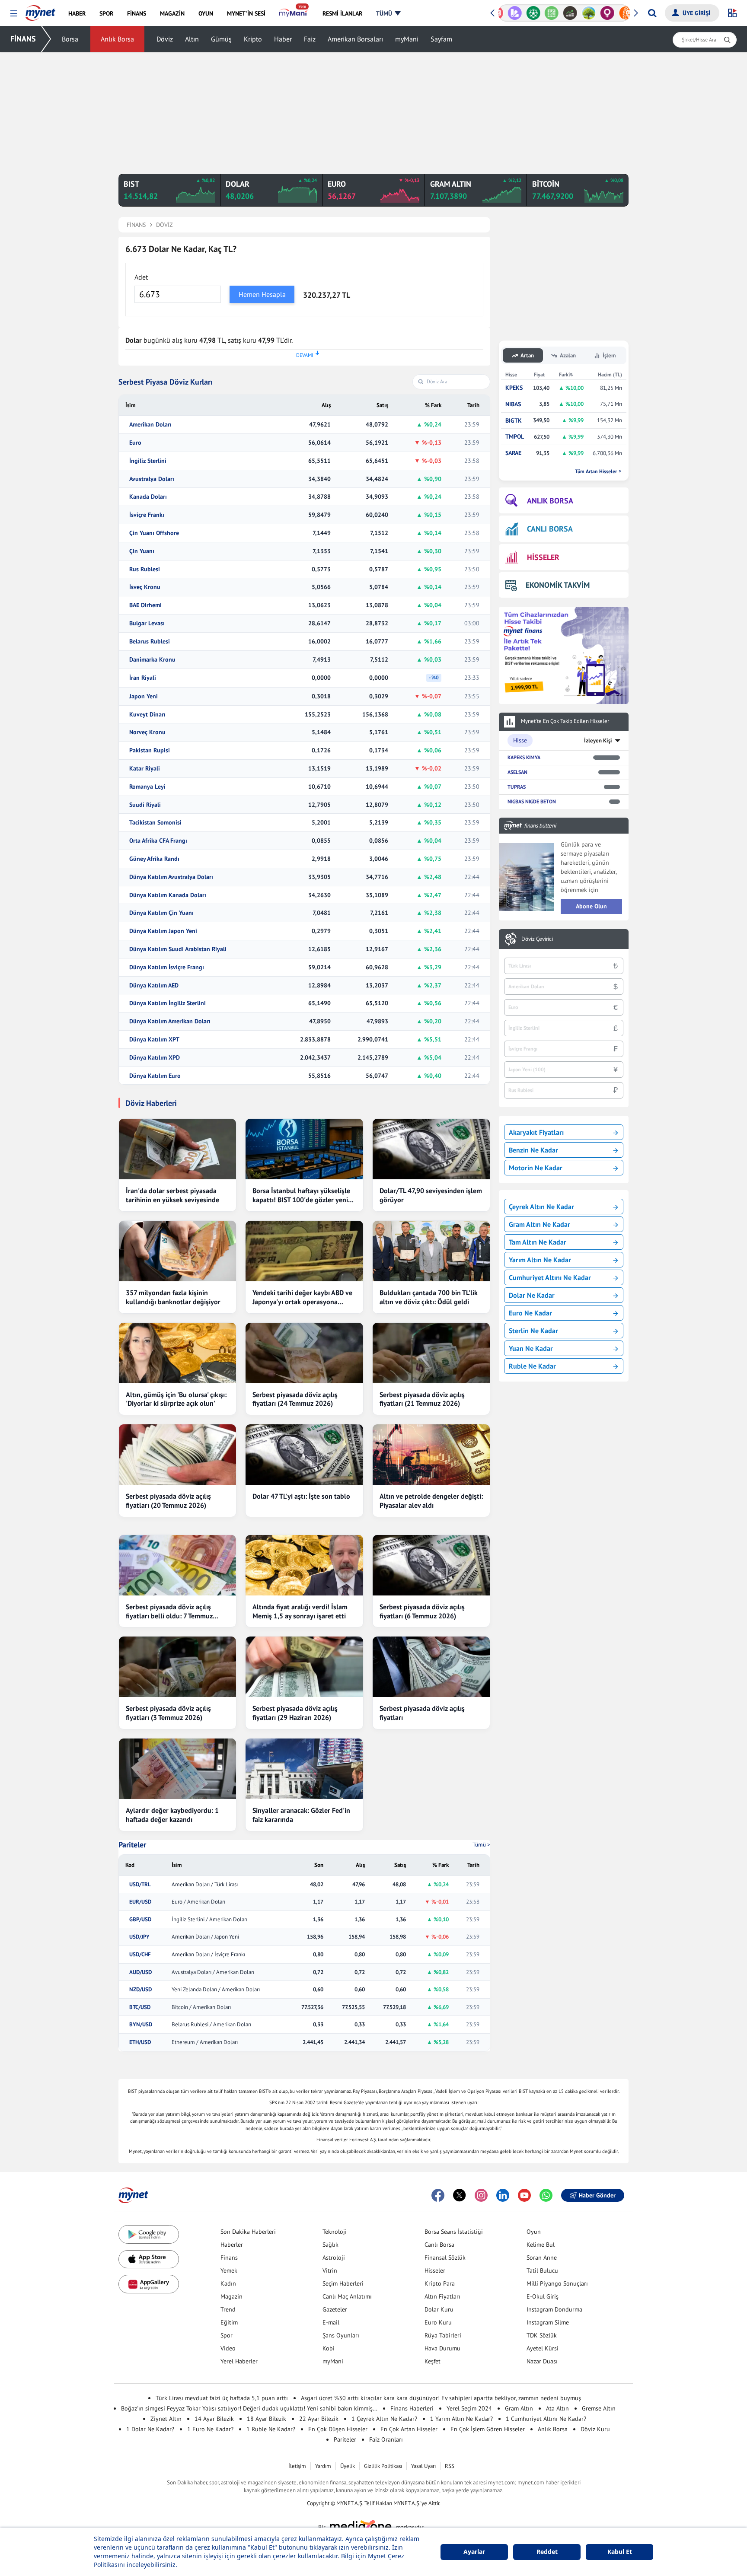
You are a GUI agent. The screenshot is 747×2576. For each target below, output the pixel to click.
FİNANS (23, 39)
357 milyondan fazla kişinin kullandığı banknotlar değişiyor (173, 1297)
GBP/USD (140, 1920)
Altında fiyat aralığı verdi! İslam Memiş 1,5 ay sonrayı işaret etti (300, 1611)
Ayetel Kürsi (543, 2348)
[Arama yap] (652, 13)
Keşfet (433, 2361)
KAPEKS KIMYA (524, 757)
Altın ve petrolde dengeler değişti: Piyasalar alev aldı (431, 1501)
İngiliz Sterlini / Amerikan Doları (209, 1920)
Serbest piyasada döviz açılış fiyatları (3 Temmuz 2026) (168, 1713)
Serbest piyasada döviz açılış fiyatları (422, 1713)
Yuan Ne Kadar (531, 1348)
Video (228, 2348)
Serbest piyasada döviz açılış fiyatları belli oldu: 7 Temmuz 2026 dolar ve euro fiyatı (169, 1611)
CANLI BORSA (550, 529)
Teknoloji (335, 2232)
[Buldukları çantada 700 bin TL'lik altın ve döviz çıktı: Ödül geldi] (431, 1251)
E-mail (331, 2322)
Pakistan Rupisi (150, 750)
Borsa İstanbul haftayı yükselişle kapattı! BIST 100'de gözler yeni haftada (301, 1195)
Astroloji (334, 2258)
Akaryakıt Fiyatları (536, 1132)
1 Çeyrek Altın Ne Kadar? (384, 2419)
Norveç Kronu (147, 732)
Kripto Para (440, 2283)
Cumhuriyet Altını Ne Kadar (550, 1277)
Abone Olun (591, 906)
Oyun (534, 2232)
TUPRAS (517, 787)
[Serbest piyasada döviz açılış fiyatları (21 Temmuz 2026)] (431, 1353)
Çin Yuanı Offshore (154, 533)
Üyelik (348, 2466)
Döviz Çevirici (537, 939)
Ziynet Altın (166, 2419)
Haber (283, 39)
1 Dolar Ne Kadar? (150, 2429)
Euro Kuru (438, 2322)
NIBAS (513, 404)
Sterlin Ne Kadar (533, 1331)
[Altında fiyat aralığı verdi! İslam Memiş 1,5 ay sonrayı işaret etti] (304, 1565)
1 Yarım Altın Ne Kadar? (461, 2419)
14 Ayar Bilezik (214, 2419)
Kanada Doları (148, 497)
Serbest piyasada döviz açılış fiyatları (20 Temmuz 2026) (168, 1501)
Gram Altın (519, 2408)
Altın (192, 39)
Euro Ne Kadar (530, 1313)
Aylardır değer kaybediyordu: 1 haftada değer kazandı (172, 1815)
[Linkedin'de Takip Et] (503, 2195)
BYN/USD (141, 2025)
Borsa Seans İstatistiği (454, 2232)
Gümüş (221, 39)
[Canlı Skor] (527, 13)
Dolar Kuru (439, 2309)
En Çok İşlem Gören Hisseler (488, 2429)
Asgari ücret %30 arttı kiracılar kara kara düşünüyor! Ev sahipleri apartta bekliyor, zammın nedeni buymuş (441, 2398)
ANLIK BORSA (550, 501)
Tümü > (481, 1845)
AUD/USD (140, 1972)
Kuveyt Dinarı (147, 715)
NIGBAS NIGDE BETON (532, 801)
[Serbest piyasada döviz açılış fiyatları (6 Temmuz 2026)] (431, 1565)
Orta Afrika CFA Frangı (158, 841)
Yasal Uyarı (423, 2466)
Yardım (323, 2466)
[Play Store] (149, 2234)
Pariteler (132, 1845)
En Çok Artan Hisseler (409, 2429)
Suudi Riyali (145, 805)
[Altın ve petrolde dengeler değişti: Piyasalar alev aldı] (431, 1455)
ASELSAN (517, 772)
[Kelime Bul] (545, 13)
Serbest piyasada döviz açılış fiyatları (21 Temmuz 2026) (422, 1399)
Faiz (310, 39)
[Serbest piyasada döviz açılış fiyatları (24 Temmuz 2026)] (304, 1353)
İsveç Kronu (145, 587)
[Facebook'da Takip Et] (438, 2195)
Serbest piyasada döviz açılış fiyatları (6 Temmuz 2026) (422, 1611)
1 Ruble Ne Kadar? (271, 2429)
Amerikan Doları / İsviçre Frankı (208, 1955)
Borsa (70, 39)
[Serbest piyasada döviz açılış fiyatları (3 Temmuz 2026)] (177, 1667)
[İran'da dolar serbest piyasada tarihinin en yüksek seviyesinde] (177, 1149)
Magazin (231, 2296)
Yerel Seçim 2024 (469, 2408)
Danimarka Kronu (152, 660)
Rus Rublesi (145, 569)
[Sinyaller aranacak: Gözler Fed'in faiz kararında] (304, 1769)
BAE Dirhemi (145, 605)
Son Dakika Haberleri (248, 2232)
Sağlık (330, 2245)
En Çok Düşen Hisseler (338, 2429)
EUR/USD (140, 1902)
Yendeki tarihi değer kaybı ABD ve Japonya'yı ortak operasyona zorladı (302, 1297)
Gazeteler (335, 2309)
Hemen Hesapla (262, 294)
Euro (135, 443)
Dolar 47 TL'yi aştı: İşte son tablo (301, 1496)
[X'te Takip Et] (460, 2195)
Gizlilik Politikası (383, 2466)
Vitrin (330, 2270)
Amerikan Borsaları (355, 39)
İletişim (297, 2466)
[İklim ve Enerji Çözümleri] (583, 13)
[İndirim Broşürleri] (509, 13)
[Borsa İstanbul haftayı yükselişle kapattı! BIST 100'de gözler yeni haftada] (304, 1149)
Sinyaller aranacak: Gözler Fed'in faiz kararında (301, 1815)
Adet (141, 277)
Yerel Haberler (239, 2361)
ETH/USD (140, 2042)
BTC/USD (140, 2007)
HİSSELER (543, 557)
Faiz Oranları (386, 2439)
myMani (407, 39)
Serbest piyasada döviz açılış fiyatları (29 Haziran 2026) (295, 1713)
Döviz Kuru (595, 2429)
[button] (14, 14)
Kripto (253, 39)
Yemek (229, 2270)
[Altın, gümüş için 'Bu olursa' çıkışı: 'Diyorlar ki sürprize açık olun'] (177, 1353)
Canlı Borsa (439, 2245)
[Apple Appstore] (149, 2259)
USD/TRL (140, 1885)
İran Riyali (143, 678)
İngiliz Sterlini (148, 461)
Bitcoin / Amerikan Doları (201, 2007)
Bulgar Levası (147, 623)
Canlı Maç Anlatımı (347, 2296)
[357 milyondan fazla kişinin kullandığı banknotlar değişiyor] (177, 1251)
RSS (450, 2466)
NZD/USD (140, 1990)
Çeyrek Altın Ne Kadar (541, 1207)
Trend (228, 2309)
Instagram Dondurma (554, 2309)
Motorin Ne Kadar (536, 1168)
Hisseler (435, 2270)
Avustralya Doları (152, 479)
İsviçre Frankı (147, 515)
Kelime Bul (541, 2245)
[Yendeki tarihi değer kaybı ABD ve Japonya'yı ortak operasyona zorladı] (304, 1251)
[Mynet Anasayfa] (40, 10)
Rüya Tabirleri (443, 2335)
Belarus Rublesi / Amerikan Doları (211, 2025)
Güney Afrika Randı (154, 859)
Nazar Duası (542, 2361)
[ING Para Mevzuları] (620, 13)
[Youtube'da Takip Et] (524, 2195)
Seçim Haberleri (343, 2283)
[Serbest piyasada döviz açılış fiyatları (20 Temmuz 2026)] (177, 1455)
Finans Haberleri (412, 2408)
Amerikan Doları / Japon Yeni (205, 1937)
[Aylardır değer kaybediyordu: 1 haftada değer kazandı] (177, 1769)
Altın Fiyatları (442, 2296)
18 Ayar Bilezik (267, 2419)
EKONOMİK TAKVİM (558, 585)
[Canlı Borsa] (564, 13)
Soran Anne (542, 2258)
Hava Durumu (442, 2348)
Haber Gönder (597, 2195)
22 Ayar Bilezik (319, 2419)
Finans (229, 2258)
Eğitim (229, 2322)
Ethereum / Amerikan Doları (205, 2042)
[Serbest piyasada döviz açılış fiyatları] (431, 1667)
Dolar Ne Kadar (532, 1295)
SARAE (513, 453)
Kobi (329, 2348)
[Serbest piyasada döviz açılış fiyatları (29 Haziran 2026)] (304, 1667)
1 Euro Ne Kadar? (210, 2429)
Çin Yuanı (142, 551)
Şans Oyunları (341, 2335)
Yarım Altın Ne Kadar (540, 1260)
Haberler (232, 2245)
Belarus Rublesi (150, 642)
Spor (227, 2335)
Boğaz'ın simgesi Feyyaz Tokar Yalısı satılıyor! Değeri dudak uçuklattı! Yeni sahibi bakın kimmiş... (249, 2408)
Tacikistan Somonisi (155, 823)
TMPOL (515, 437)
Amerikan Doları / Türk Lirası (205, 1885)
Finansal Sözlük (445, 2258)
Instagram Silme (548, 2322)
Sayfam (441, 39)
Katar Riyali (145, 769)
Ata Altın (557, 2408)
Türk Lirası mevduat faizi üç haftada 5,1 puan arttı (222, 2398)
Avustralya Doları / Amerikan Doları (213, 1972)
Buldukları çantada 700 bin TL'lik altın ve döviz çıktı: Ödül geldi (429, 1297)
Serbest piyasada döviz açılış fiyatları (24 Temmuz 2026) (295, 1399)
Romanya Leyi (147, 787)
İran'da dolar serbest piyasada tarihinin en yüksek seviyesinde (172, 1195)
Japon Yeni (144, 696)
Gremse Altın (599, 2408)
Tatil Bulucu (542, 2270)
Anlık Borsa (117, 39)
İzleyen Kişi (598, 740)
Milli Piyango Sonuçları (557, 2283)
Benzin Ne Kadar (533, 1150)
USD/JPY (139, 1937)
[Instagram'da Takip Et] (481, 2195)
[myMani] (294, 13)
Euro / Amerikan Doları (198, 1902)
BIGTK (514, 421)
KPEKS (514, 388)
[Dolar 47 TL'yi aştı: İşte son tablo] (304, 1455)
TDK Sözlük (542, 2335)
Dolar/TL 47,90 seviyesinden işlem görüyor (431, 1195)
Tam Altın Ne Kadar (538, 1242)
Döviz (165, 39)
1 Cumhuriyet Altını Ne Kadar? (546, 2419)
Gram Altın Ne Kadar (539, 1224)
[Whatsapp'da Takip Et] (546, 2195)
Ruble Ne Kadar (532, 1366)
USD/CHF (140, 1955)
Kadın (228, 2283)
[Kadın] (601, 13)
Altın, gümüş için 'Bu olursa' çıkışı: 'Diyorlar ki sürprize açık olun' (176, 1399)
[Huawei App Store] (149, 2284)
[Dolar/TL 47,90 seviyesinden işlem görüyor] (431, 1149)
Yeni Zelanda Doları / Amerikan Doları (216, 1990)
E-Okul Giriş (543, 2296)
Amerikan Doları (150, 425)
